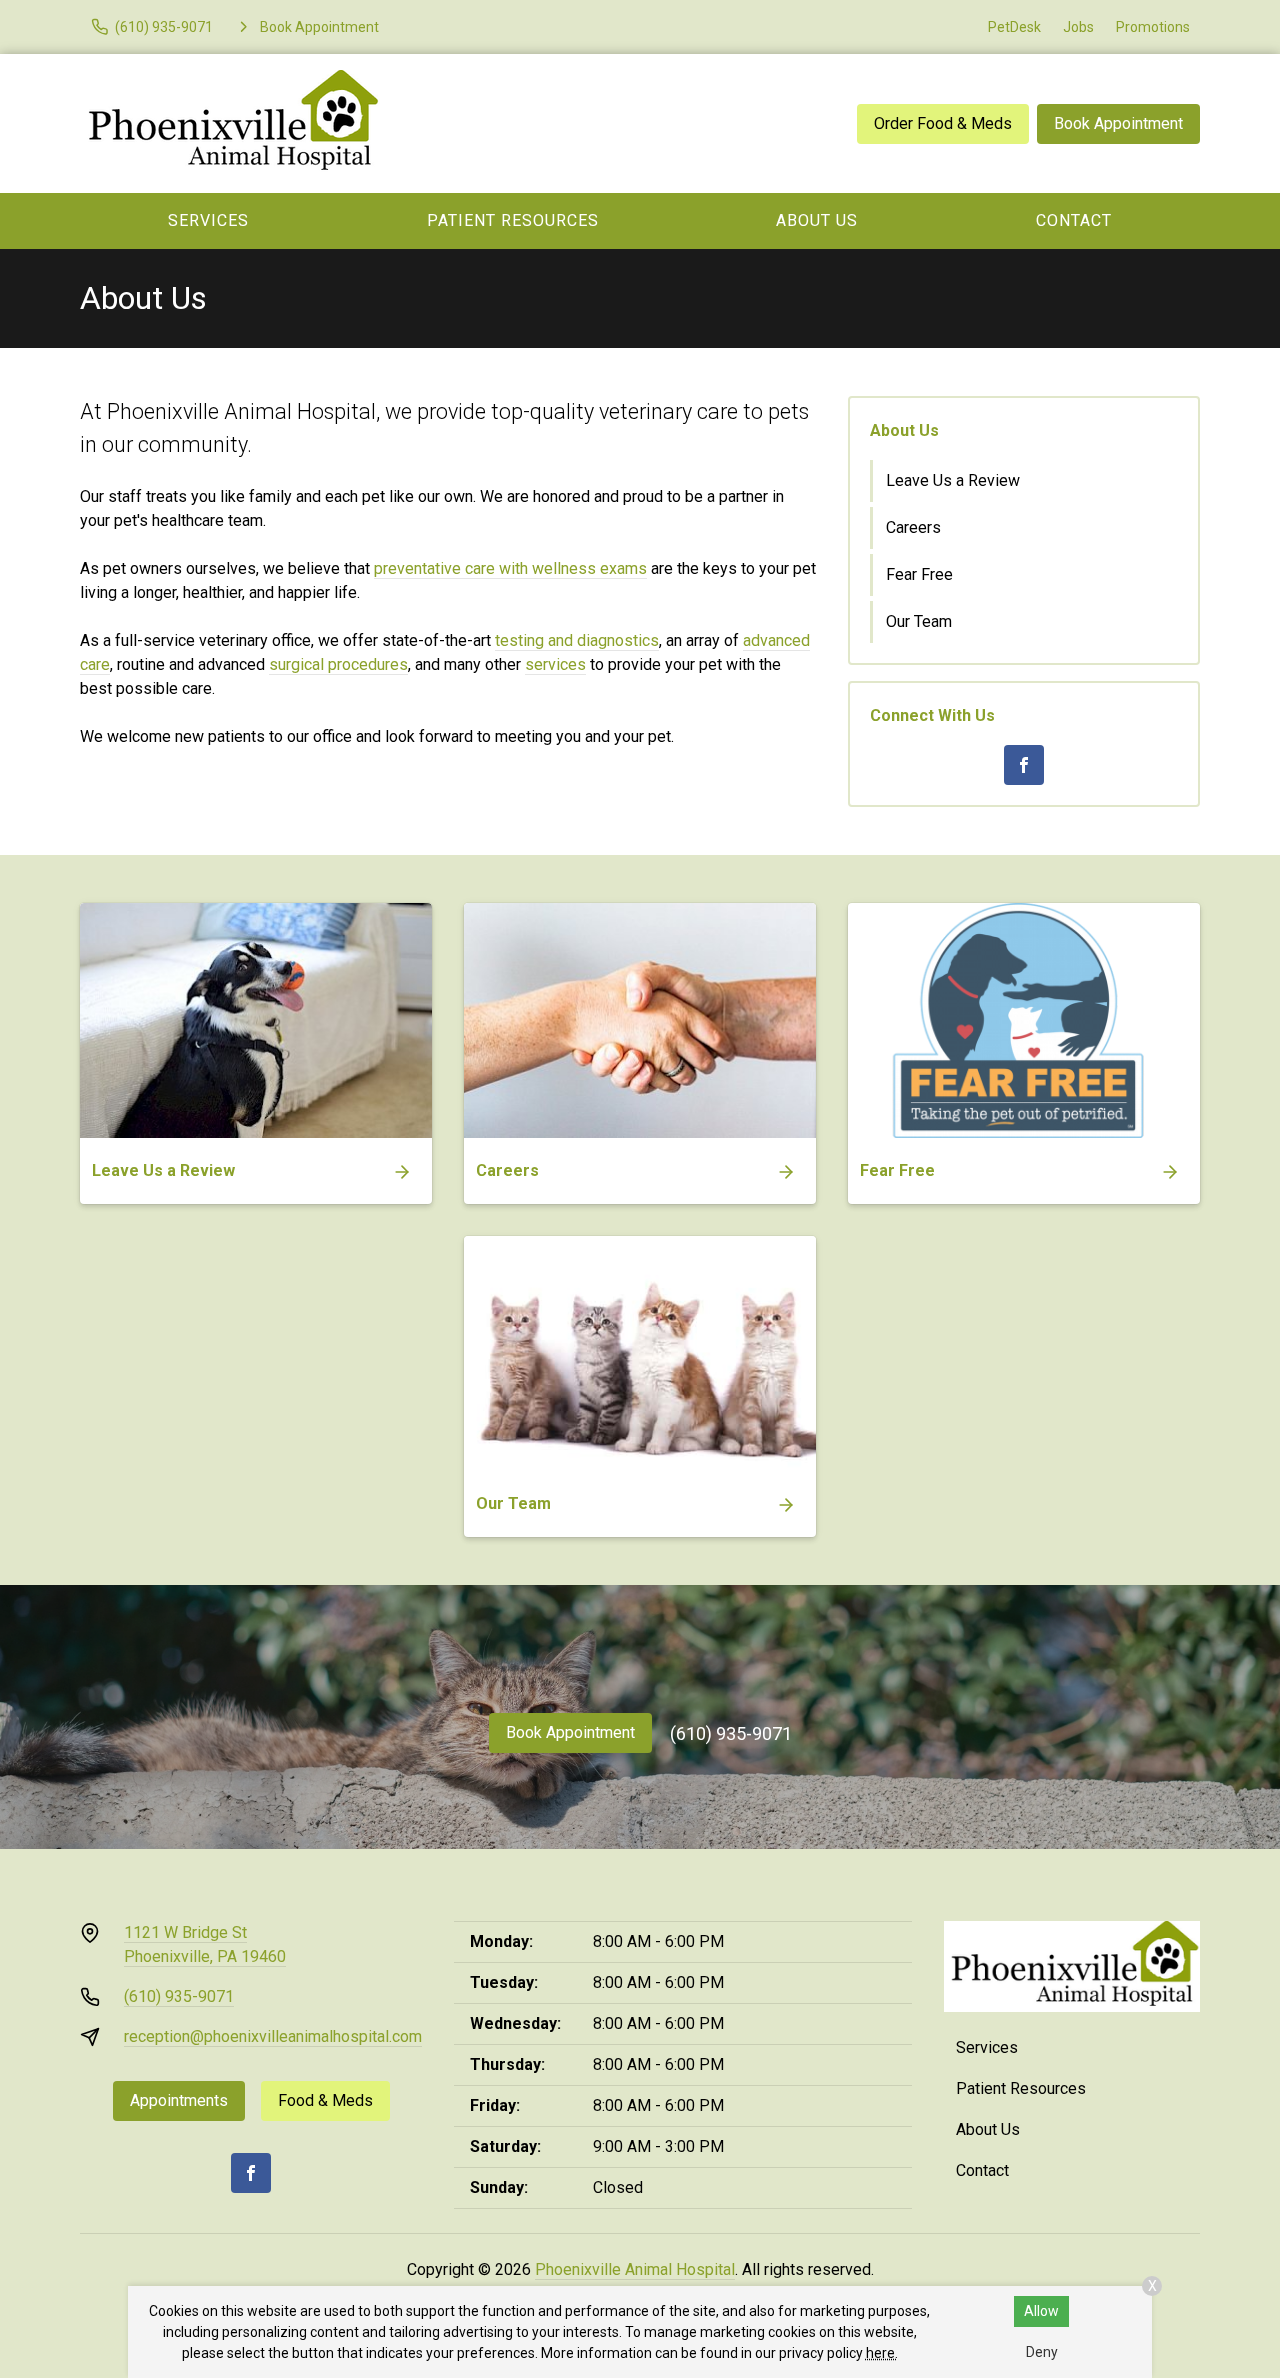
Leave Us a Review (953, 480)
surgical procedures (338, 664)
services (555, 664)
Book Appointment (1118, 123)
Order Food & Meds (943, 123)
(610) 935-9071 (731, 1733)
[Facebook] (1024, 765)
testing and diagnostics (577, 640)
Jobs (1078, 27)
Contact (1074, 220)
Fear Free (919, 574)
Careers (913, 527)
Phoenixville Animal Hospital (635, 2269)
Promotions (1153, 27)
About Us (817, 220)
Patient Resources (513, 220)
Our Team (919, 621)
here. (882, 2353)
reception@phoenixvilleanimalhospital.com (273, 2036)
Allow (1041, 2311)
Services (208, 220)
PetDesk (1014, 27)
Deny (1042, 2352)
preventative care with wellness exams (510, 568)
